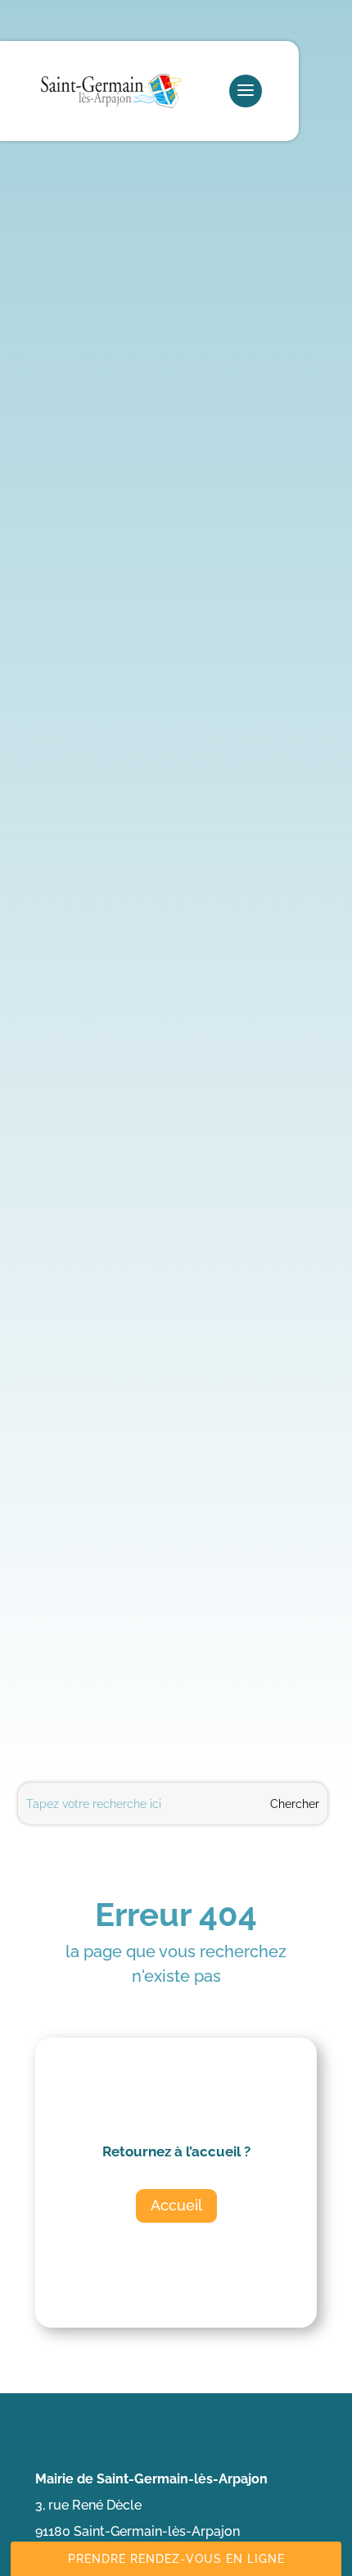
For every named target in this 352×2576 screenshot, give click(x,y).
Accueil (176, 2205)
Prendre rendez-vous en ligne (176, 2559)
